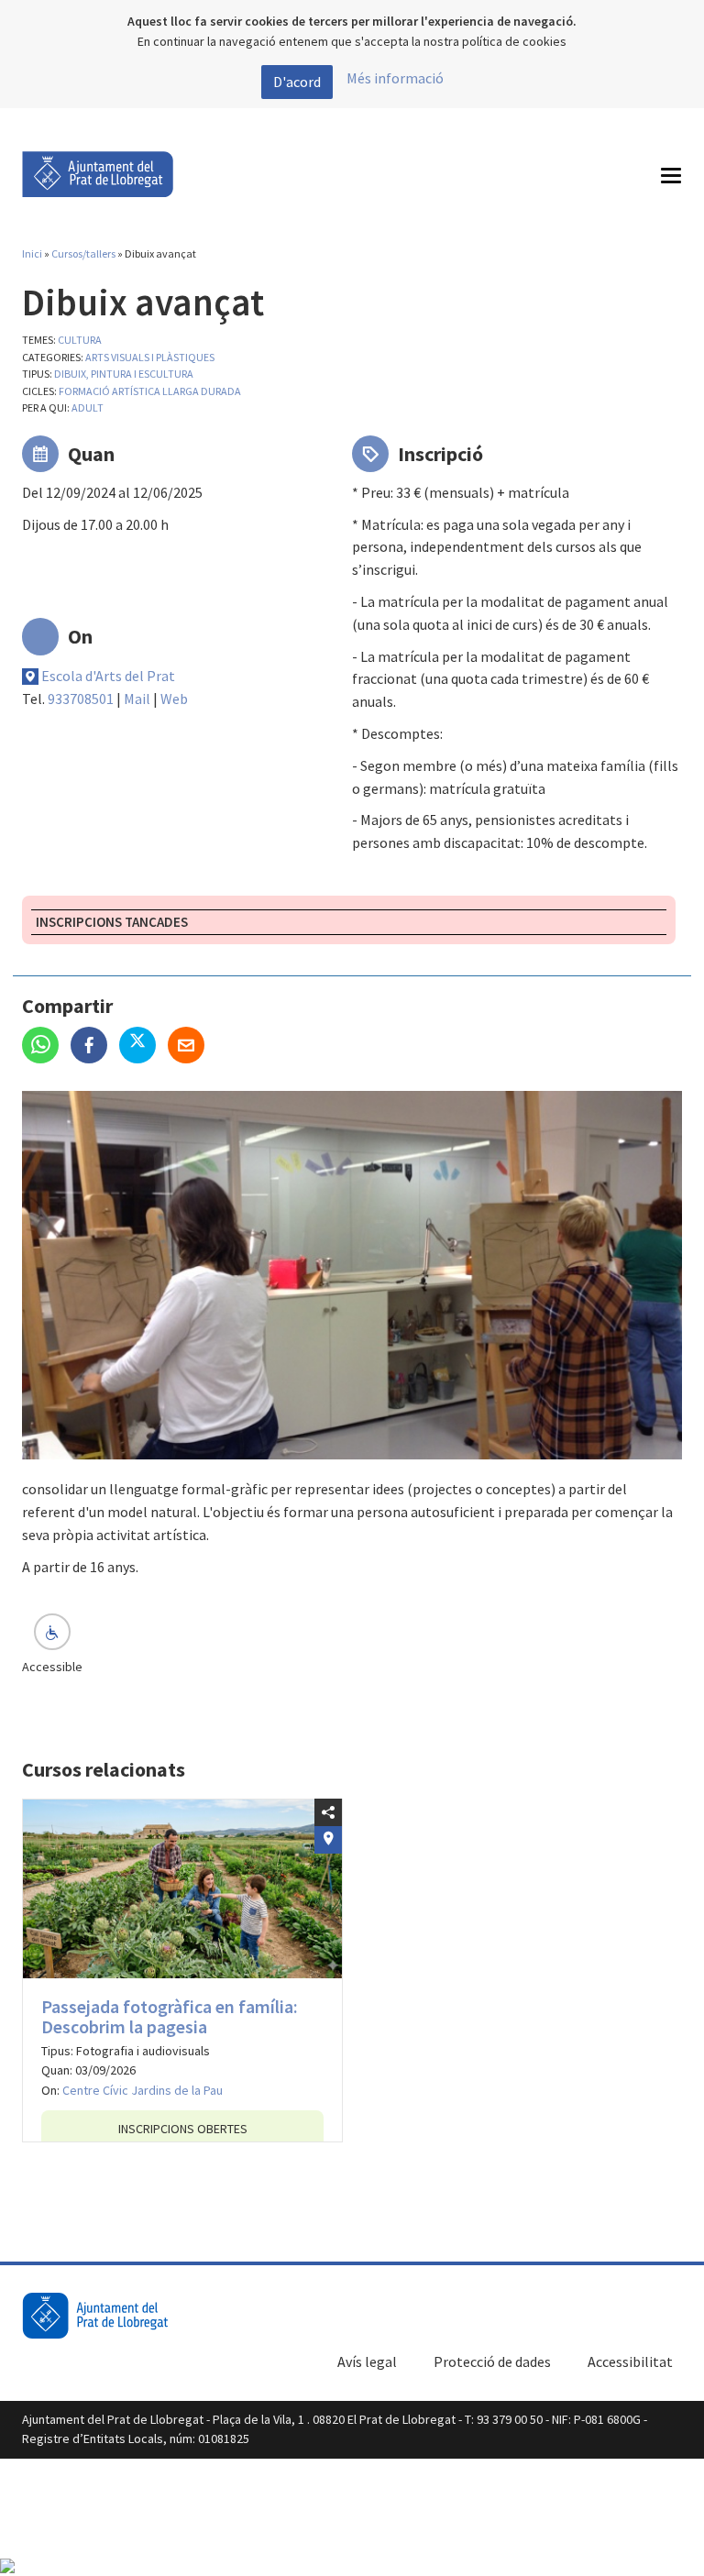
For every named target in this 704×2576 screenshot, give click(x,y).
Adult (88, 407)
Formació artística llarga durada (150, 391)
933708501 (81, 699)
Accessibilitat (630, 2361)
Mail (137, 699)
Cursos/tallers (83, 253)
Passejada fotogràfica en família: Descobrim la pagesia (170, 2016)
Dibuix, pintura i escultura (124, 374)
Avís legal (367, 2361)
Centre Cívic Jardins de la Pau (143, 2090)
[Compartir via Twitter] (143, 1047)
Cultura (80, 340)
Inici (32, 253)
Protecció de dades (492, 2361)
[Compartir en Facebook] (95, 1047)
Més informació (395, 78)
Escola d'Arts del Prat (108, 676)
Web (174, 699)
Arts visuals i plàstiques (150, 357)
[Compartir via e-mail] (191, 1047)
